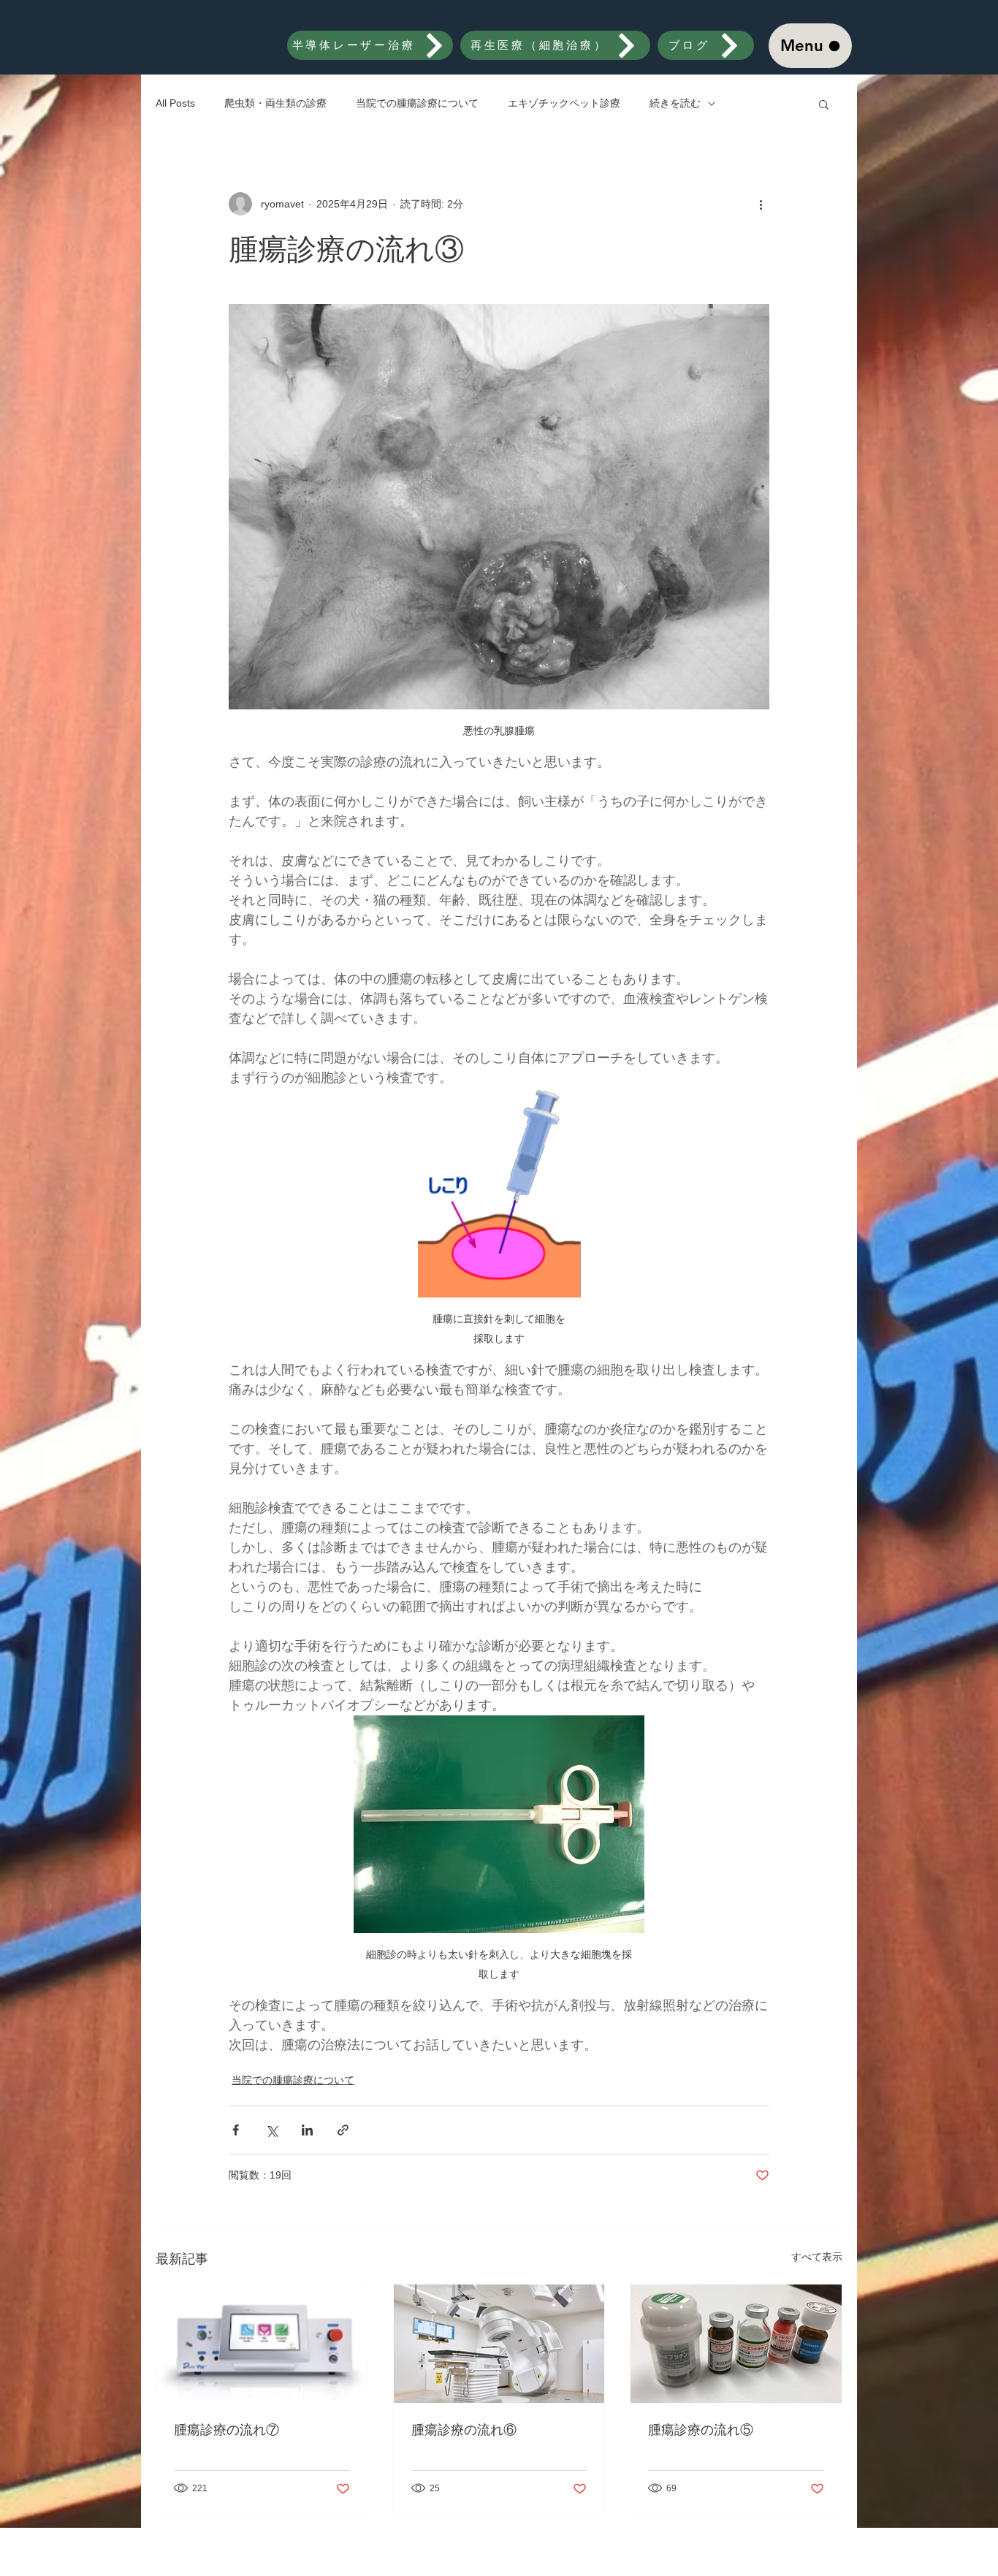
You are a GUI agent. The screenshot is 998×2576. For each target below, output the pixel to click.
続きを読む (675, 103)
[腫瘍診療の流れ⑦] (262, 2344)
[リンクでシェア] (343, 2130)
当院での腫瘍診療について (417, 103)
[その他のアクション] (761, 204)
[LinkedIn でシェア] (307, 2130)
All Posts (175, 103)
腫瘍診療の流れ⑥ (464, 2430)
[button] (824, 104)
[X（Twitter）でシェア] (271, 2130)
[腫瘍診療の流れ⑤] (736, 2344)
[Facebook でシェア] (236, 2130)
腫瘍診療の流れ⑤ (701, 2430)
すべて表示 (817, 2257)
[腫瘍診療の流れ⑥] (499, 2344)
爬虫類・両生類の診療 (275, 103)
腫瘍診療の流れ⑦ (226, 2430)
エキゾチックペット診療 (564, 103)
